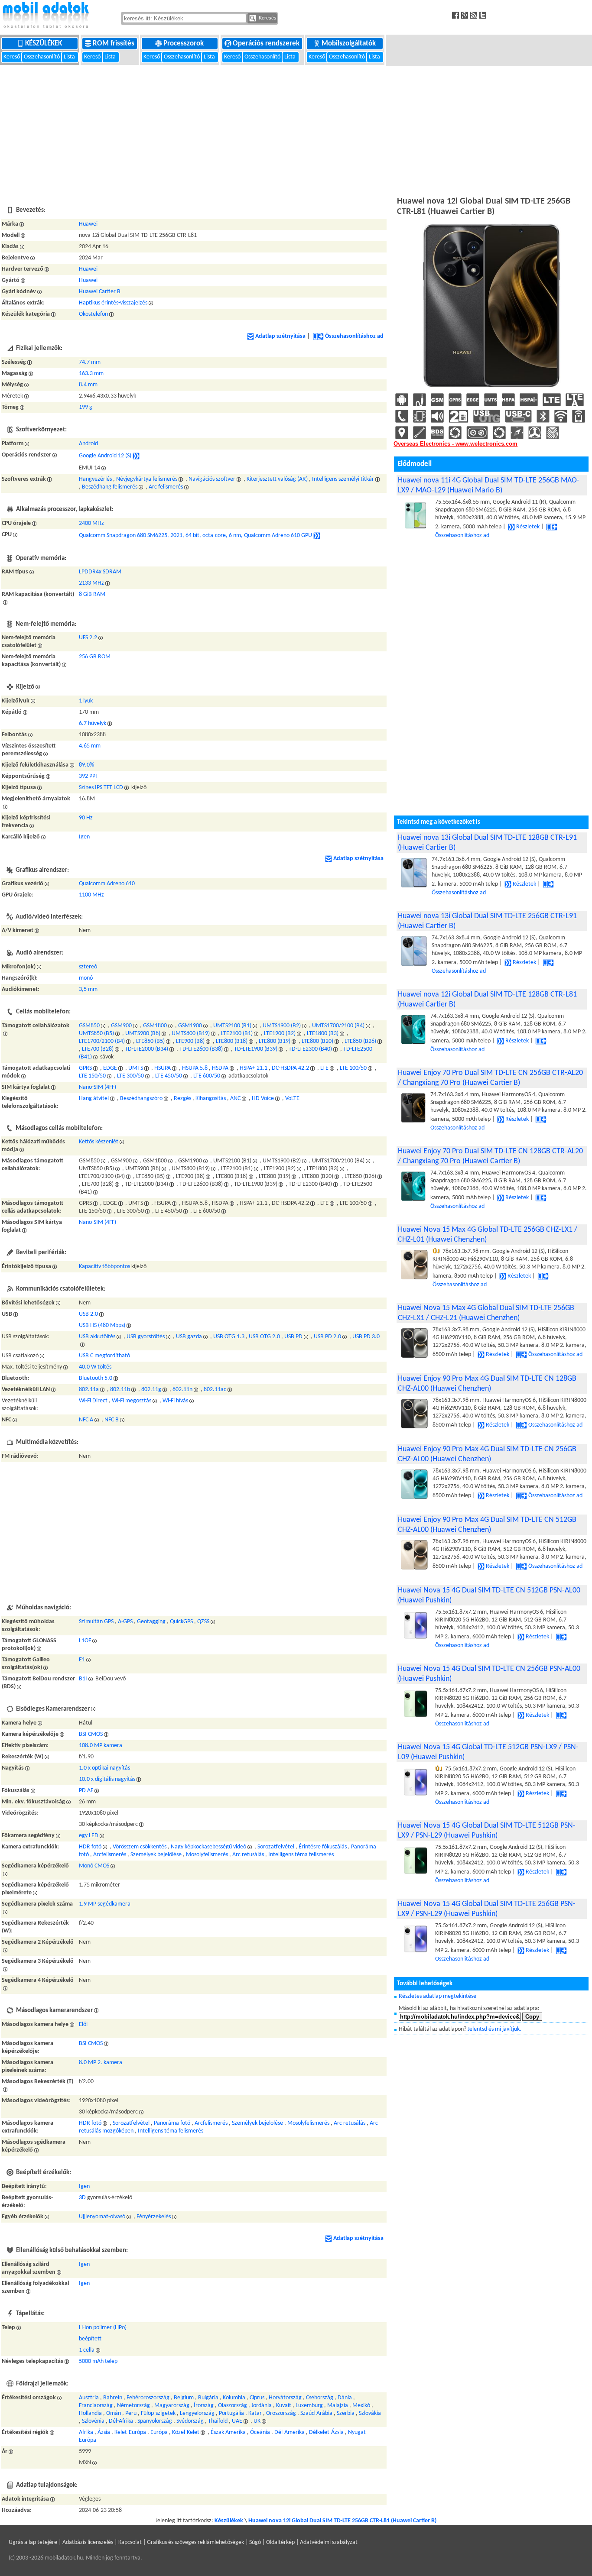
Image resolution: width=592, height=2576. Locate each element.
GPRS (85, 1068)
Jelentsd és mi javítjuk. (494, 2029)
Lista (70, 57)
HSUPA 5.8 (195, 1068)
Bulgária (208, 2398)
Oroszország (281, 2413)
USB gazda (189, 1337)
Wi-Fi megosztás (132, 1401)
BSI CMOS (91, 1734)
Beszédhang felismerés (110, 487)
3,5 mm (88, 989)
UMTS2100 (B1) (232, 1026)
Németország (133, 2406)
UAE (237, 2421)
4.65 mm (90, 746)
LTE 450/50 (169, 1076)
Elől (83, 2024)
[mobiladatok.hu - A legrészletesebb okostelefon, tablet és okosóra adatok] (46, 16)
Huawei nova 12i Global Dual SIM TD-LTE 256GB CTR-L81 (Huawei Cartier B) (342, 2521)
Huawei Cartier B (100, 292)
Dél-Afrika (121, 2421)
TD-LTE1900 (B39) (256, 1049)
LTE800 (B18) (232, 1041)
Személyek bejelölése (156, 1855)
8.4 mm (88, 385)
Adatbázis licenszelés (88, 2542)
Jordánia (262, 2406)
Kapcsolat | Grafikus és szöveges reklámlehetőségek (181, 2542)
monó (86, 978)
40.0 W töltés (95, 1367)
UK (257, 2421)
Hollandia (90, 2413)
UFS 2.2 (88, 638)
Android (88, 444)
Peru (131, 2413)
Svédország (190, 2421)
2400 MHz (91, 523)
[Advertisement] (296, 130)
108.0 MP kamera (101, 1746)
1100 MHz (91, 895)
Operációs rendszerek (267, 44)
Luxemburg (309, 2406)
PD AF (86, 1791)
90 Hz (86, 818)
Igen (84, 837)
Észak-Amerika (228, 2432)
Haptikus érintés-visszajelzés (113, 303)
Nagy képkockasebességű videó (208, 1847)
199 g (86, 407)
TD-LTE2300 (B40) (310, 1049)
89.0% (86, 765)
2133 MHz (91, 583)
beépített (90, 2339)
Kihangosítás (211, 1099)
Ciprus (257, 2398)
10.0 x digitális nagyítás (107, 1779)
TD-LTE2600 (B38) (201, 1049)
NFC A (86, 1420)
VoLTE (292, 1099)
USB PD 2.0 (327, 1337)
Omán (114, 2413)
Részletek (528, 527)
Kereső (12, 57)
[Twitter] (484, 15)
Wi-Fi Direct (93, 1401)
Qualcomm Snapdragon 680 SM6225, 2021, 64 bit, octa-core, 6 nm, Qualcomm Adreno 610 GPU (195, 536)
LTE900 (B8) (190, 1041)
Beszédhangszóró (141, 1099)
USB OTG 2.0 (264, 1337)
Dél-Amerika (289, 2432)
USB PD (293, 1337)
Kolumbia (234, 2398)
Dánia (345, 2398)
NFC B (112, 1420)
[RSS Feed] (475, 15)
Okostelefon (93, 314)
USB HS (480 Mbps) (102, 1325)
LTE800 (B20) (317, 1041)
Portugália (231, 2413)
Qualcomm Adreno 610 (107, 884)
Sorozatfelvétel (276, 1847)
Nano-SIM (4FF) (98, 1087)
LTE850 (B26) (360, 1041)
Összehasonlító (42, 57)
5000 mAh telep (98, 2361)
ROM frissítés (114, 44)
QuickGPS (181, 1622)
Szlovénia (93, 2421)
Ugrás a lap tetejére (33, 2542)
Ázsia (104, 2432)
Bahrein (113, 2398)
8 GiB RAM (92, 594)
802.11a (89, 1390)
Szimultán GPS (96, 1622)
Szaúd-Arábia (316, 2413)
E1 (82, 1660)
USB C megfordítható (104, 1356)
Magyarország (172, 2406)
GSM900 (121, 1026)
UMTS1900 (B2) (282, 1026)
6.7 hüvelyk (93, 723)
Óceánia (260, 2432)
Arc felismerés (166, 487)
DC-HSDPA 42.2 (290, 1068)
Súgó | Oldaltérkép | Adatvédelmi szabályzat (303, 2542)
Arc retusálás (248, 1855)
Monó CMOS (94, 1866)
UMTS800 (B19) (191, 1034)
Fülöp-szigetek (158, 2413)
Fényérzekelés (154, 2217)
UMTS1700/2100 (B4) (338, 1026)
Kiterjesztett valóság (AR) (277, 479)
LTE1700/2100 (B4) (102, 1041)
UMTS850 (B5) (96, 1034)
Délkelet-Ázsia (326, 2432)
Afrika (86, 2432)
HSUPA (163, 1068)
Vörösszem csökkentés (140, 1847)
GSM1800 (155, 1026)
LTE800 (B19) (275, 1041)
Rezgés (182, 1099)
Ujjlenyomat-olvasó (102, 2217)
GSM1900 (190, 1026)
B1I (83, 1679)
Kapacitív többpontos (104, 1267)
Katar (255, 2413)
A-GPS (125, 1622)
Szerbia (346, 2413)
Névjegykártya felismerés (147, 479)
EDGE (110, 1068)
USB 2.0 (88, 1314)
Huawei (88, 224)
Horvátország (285, 2398)
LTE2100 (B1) (237, 1034)
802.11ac (215, 1390)
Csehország (320, 2398)
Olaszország (233, 2406)
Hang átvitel (94, 1099)
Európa (159, 2432)
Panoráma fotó (172, 2123)
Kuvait (284, 2406)
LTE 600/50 (207, 1076)
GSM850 (89, 1026)
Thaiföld (218, 2421)
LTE (324, 1068)
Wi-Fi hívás (175, 1401)
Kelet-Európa (130, 2432)
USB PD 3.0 (366, 1337)
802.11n (182, 1390)
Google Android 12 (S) (105, 456)
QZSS (203, 1622)
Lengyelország (197, 2413)
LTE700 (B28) (98, 1049)
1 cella (87, 2350)
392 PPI (88, 776)
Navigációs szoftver (212, 479)
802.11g (151, 1390)
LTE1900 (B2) (280, 1034)
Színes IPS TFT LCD (101, 788)
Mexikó (361, 2406)
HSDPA (220, 1068)
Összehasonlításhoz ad (354, 336)
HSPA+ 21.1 (254, 1068)
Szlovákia (370, 2413)
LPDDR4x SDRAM (100, 572)
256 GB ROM (95, 657)
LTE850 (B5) (150, 1041)
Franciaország (96, 2406)
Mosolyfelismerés (207, 1855)
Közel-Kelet (186, 2432)
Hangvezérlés (95, 479)
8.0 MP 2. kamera (101, 2063)
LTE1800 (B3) (323, 1034)
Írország (204, 2406)
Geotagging (151, 1622)
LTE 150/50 (92, 1076)
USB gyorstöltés (146, 1337)
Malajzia (338, 2406)
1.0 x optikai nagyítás (104, 1768)
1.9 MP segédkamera (105, 1904)
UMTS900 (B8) (143, 1034)
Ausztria (89, 2398)
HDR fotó (90, 1847)
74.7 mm (90, 362)
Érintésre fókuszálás (323, 1847)
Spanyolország (155, 2421)
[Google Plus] (466, 15)
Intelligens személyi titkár (343, 479)
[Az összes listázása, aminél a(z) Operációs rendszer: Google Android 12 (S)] (136, 456)
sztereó (88, 967)
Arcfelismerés (110, 1855)
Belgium (184, 2398)
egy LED (89, 1836)
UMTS (136, 1068)
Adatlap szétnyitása (280, 336)
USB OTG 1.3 (229, 1337)
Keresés (267, 18)
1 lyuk (86, 701)
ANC (235, 1099)
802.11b (120, 1390)
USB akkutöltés (97, 1337)
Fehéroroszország (148, 2398)
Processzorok (184, 44)
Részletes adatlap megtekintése (437, 1996)
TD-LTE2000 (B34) (146, 1049)
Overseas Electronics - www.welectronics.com (455, 444)
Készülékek (44, 44)
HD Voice (263, 1099)
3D (82, 2198)
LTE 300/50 (130, 1076)
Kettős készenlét (99, 1142)
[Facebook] (457, 15)
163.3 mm (91, 374)
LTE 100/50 (353, 1068)
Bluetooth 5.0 (96, 1378)
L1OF (85, 1641)
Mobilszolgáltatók (350, 44)
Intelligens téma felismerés (301, 1855)
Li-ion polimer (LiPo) (103, 2328)
